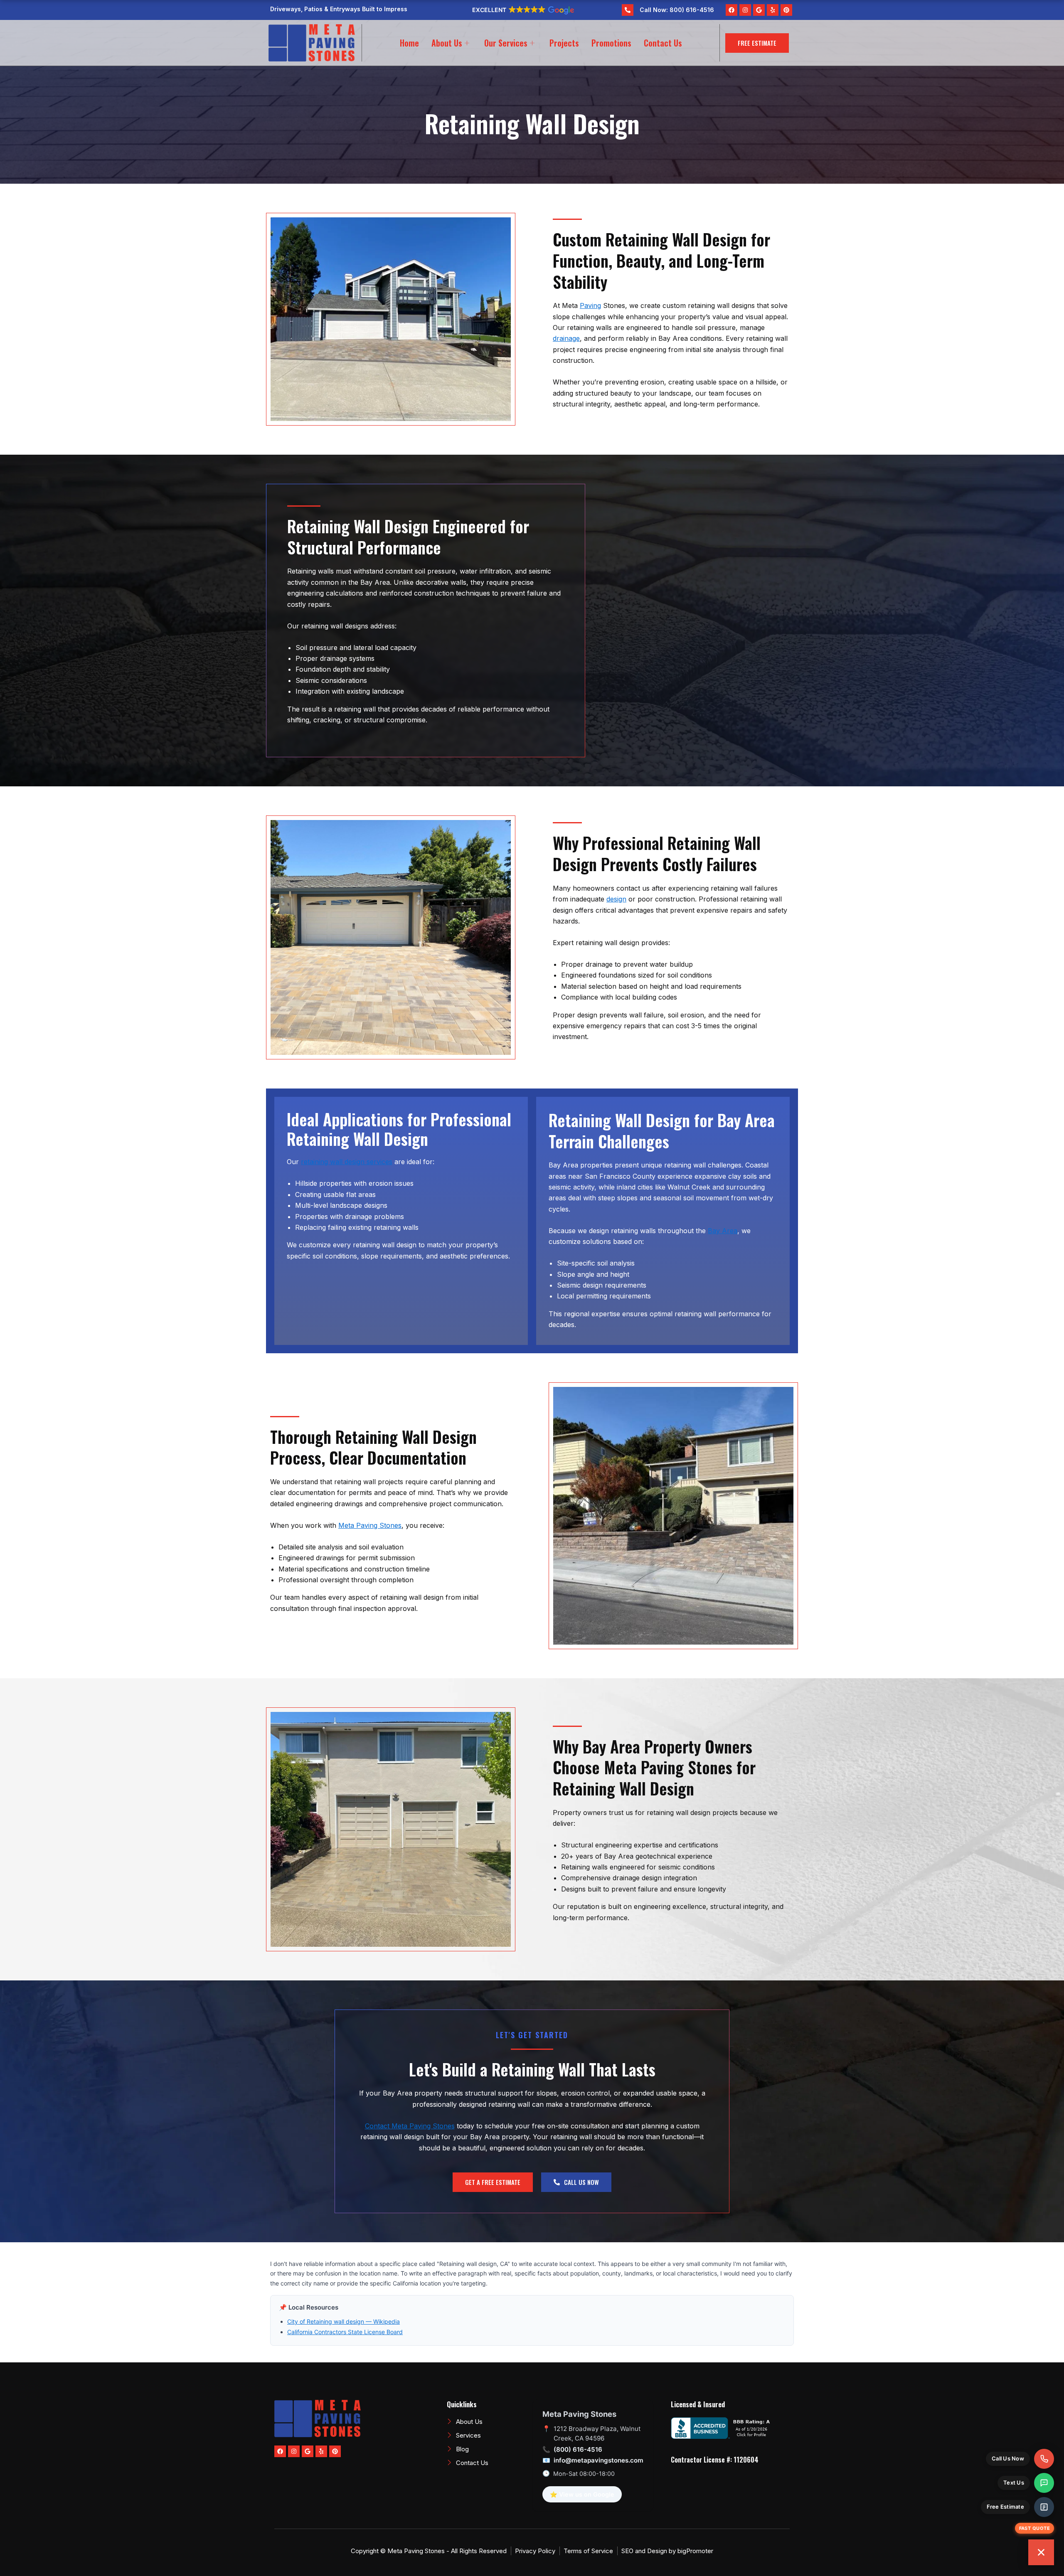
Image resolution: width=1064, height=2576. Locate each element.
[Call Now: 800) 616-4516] (628, 10)
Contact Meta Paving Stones (410, 2126)
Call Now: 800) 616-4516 (677, 10)
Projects (564, 43)
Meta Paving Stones (370, 1525)
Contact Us (663, 43)
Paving (590, 305)
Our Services (506, 43)
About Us (447, 43)
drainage (566, 338)
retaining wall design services (347, 1162)
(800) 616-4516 (578, 2449)
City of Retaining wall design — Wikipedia (344, 2321)
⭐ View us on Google (582, 2494)
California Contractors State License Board (345, 2332)
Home (409, 43)
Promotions (611, 43)
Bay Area (723, 1231)
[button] (522, 10)
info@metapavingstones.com (598, 2460)
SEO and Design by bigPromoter (667, 2551)
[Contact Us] (1041, 2552)
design (616, 899)
